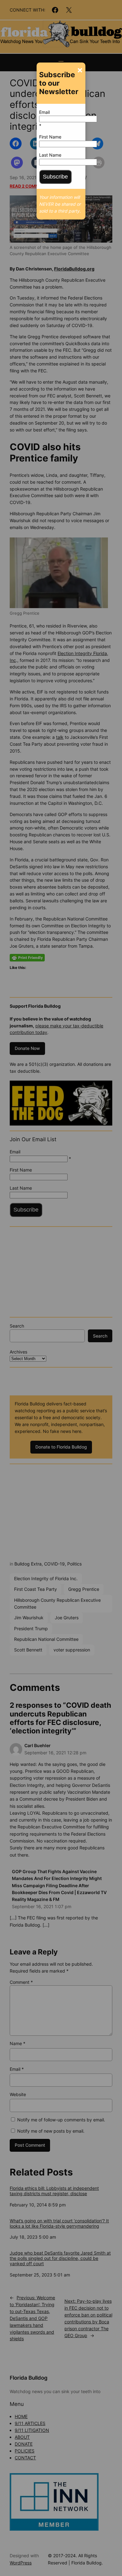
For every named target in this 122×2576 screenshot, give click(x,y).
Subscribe (55, 177)
